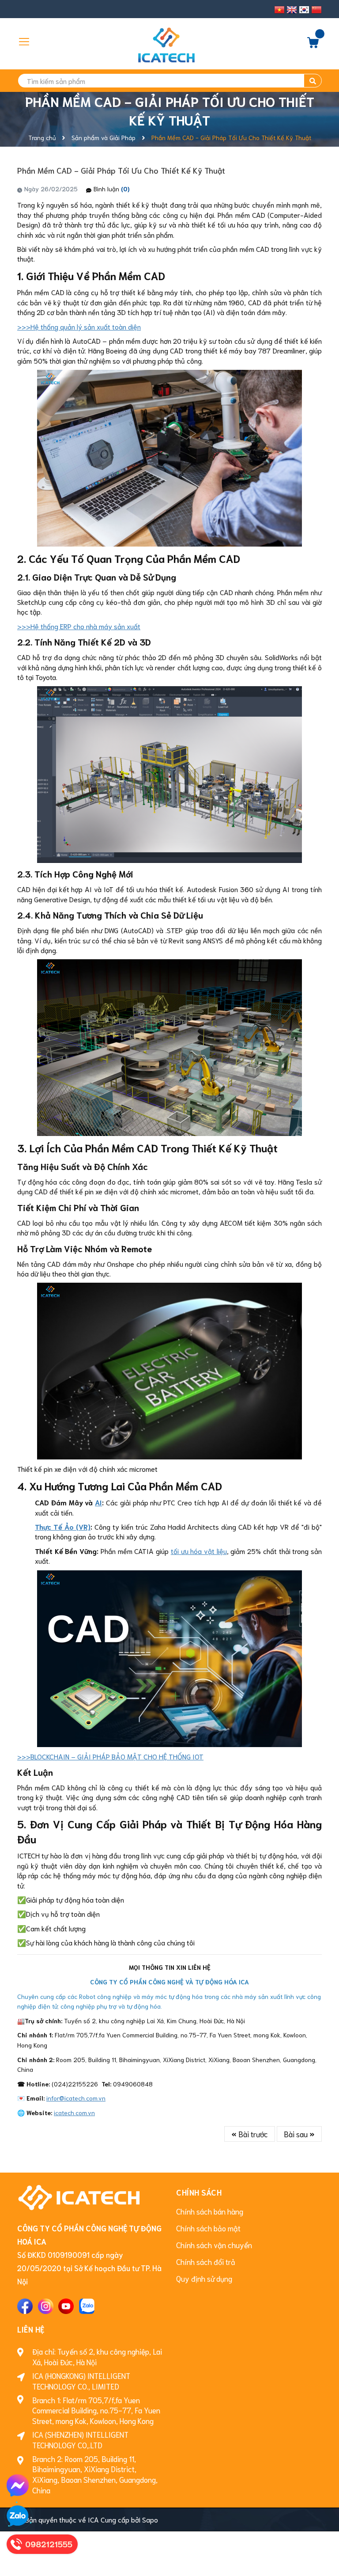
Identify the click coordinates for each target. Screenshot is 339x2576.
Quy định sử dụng (204, 2278)
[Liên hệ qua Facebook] (18, 2485)
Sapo (150, 2519)
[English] (292, 10)
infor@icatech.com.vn (76, 2098)
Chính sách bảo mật (208, 2228)
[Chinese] (316, 10)
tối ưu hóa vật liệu (199, 1551)
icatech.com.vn (74, 2112)
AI (98, 1502)
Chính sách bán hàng (210, 2211)
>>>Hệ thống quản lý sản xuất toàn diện (79, 326)
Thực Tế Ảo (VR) (63, 1526)
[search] (313, 81)
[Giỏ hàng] (313, 45)
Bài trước (252, 2134)
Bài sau (297, 2134)
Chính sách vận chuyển (214, 2245)
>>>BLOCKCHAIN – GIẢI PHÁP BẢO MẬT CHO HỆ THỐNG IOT (110, 1756)
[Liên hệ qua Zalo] (18, 2516)
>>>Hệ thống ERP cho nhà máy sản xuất (79, 626)
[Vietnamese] (279, 10)
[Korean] (304, 10)
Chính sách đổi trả (206, 2261)
